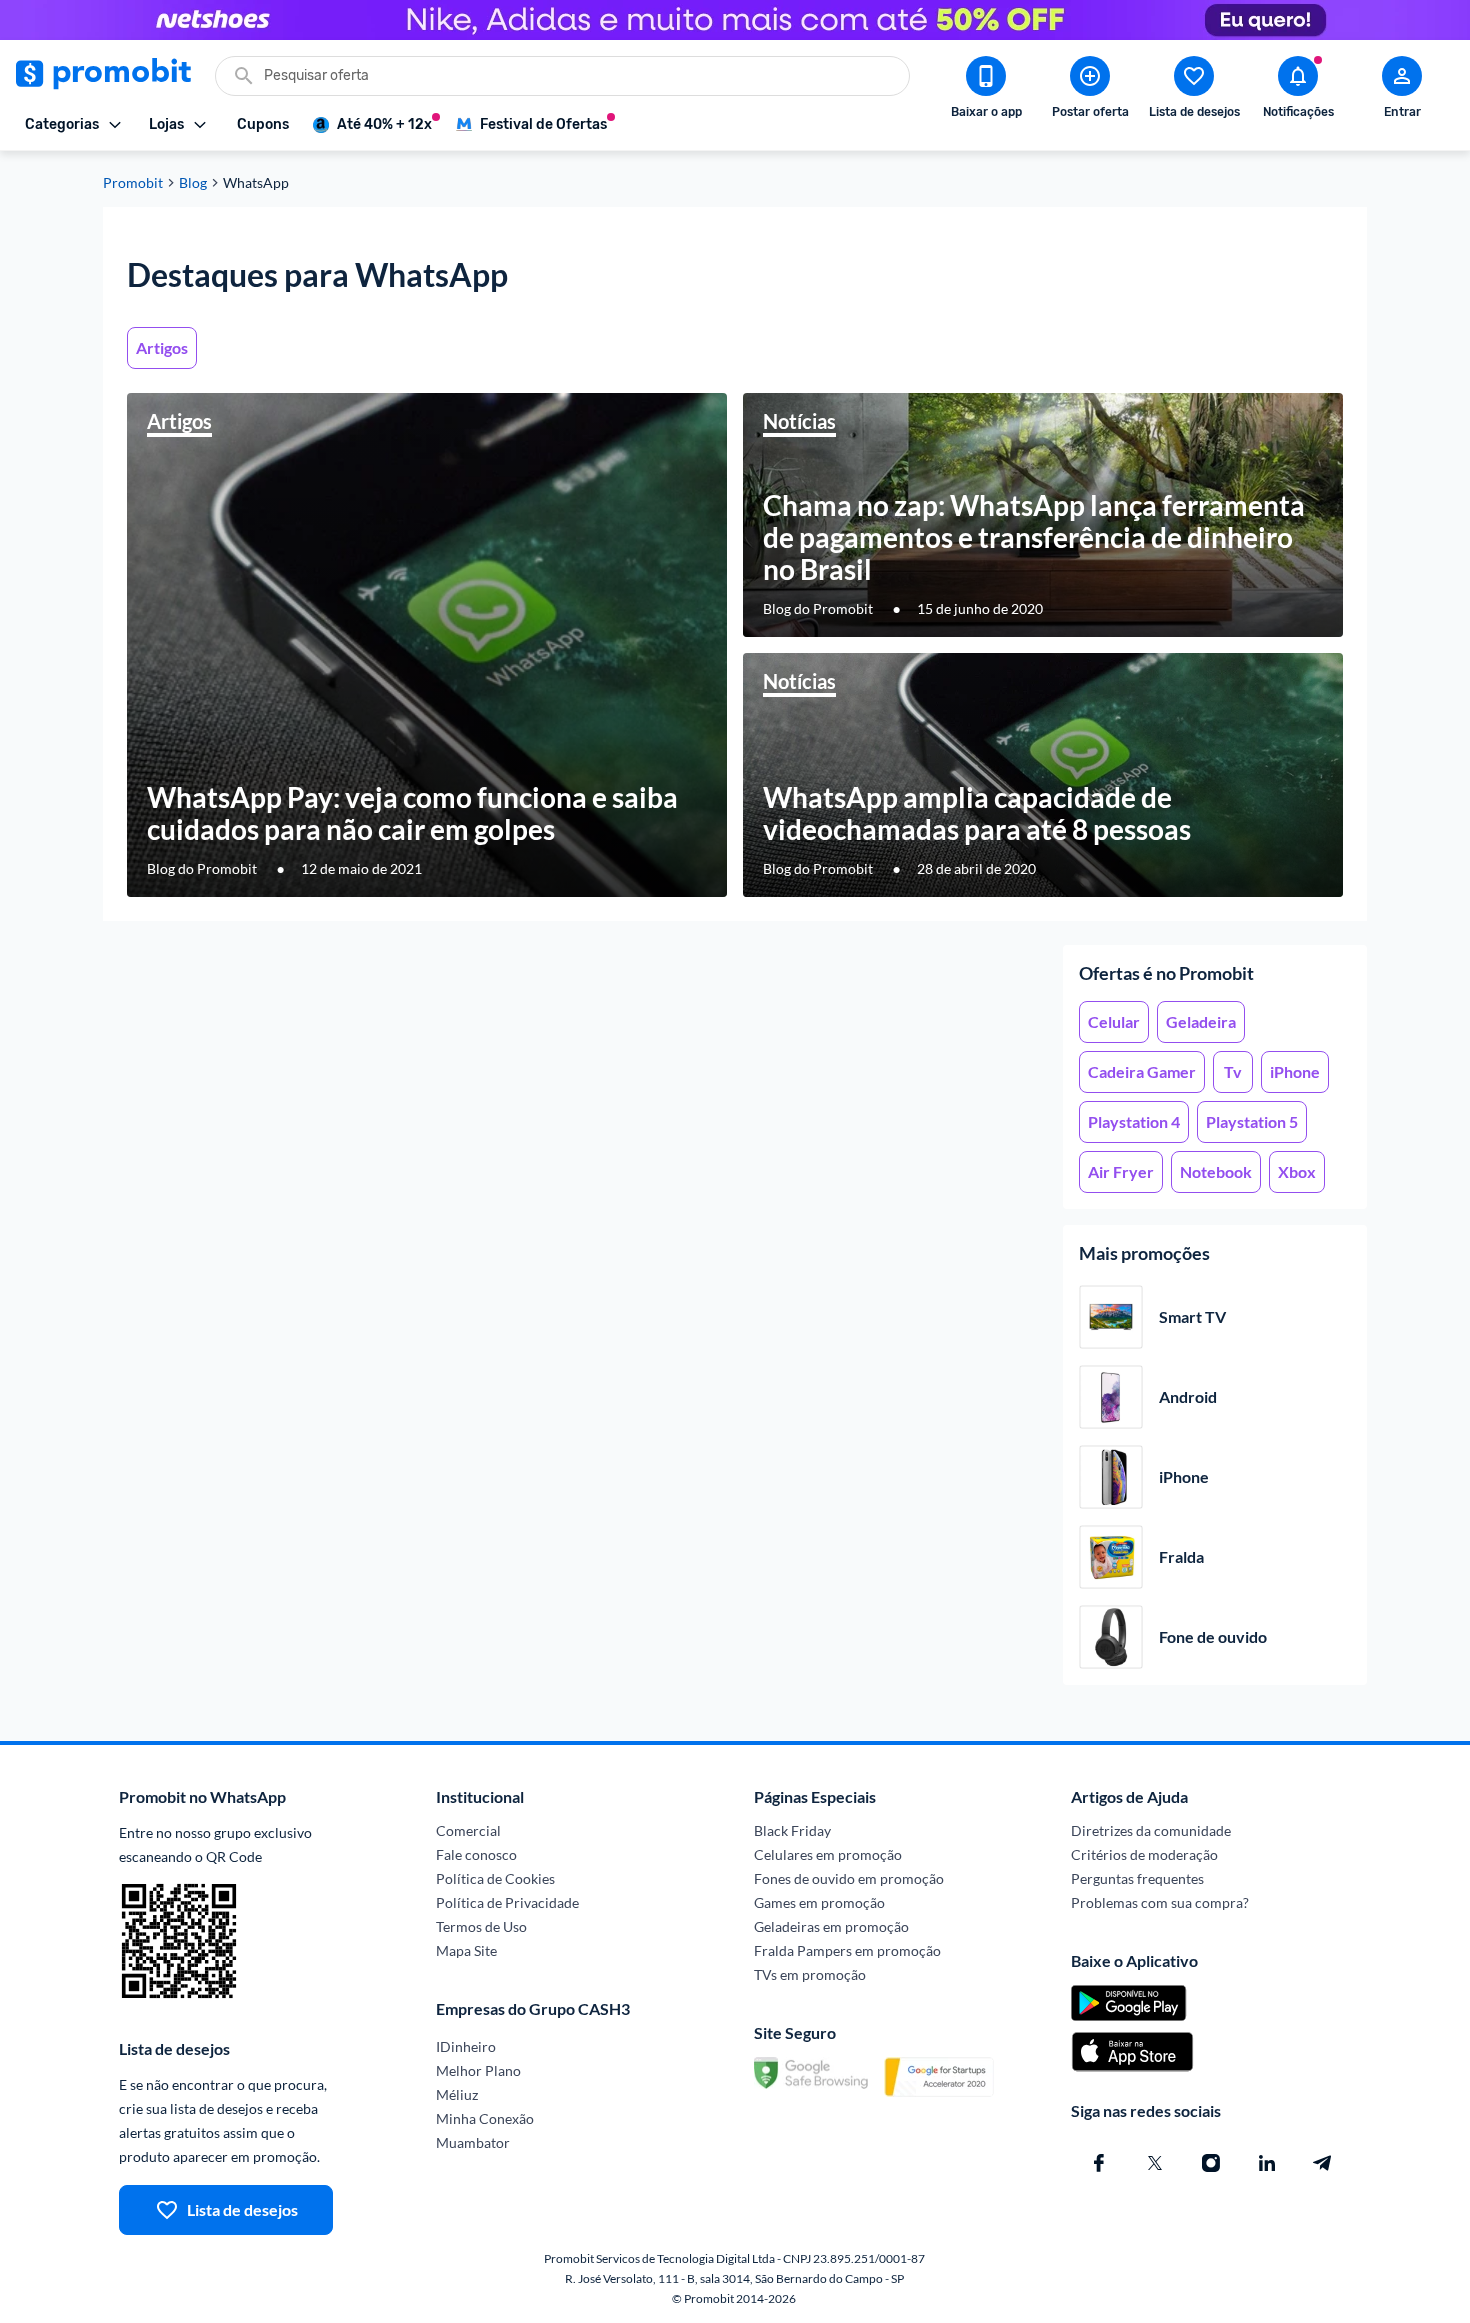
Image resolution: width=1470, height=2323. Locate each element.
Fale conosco (476, 1854)
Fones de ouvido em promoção (849, 1878)
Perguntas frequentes (1137, 1878)
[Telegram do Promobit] (1323, 2163)
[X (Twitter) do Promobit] (1155, 2163)
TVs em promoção (810, 1974)
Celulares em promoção (828, 1854)
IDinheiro (466, 2046)
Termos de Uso (481, 1926)
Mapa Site (466, 1950)
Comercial (468, 1830)
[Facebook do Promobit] (1099, 2163)
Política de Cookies (495, 1878)
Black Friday (792, 1830)
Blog (193, 183)
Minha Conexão (485, 2118)
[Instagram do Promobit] (1211, 2163)
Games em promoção (819, 1902)
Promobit (133, 183)
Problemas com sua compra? (1160, 1902)
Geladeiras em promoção (831, 1926)
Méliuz (457, 2094)
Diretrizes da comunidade (1151, 1830)
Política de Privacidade (507, 1902)
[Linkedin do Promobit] (1267, 2163)
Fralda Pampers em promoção (847, 1950)
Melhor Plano (478, 2070)
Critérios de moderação (1144, 1854)
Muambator (473, 2142)
